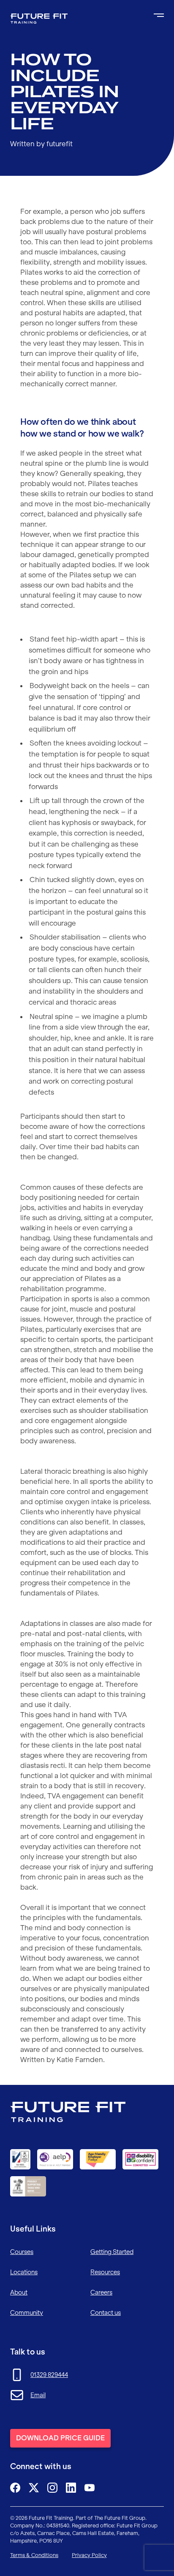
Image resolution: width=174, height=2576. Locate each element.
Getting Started (112, 2252)
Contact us (106, 2313)
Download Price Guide (60, 2438)
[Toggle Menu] (159, 15)
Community (27, 2313)
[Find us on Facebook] (15, 2488)
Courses (22, 2252)
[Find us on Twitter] (34, 2488)
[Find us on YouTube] (90, 2488)
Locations (24, 2272)
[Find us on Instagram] (52, 2488)
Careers (101, 2292)
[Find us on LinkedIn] (71, 2488)
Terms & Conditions (34, 2555)
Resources (105, 2272)
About (19, 2292)
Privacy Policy (89, 2555)
